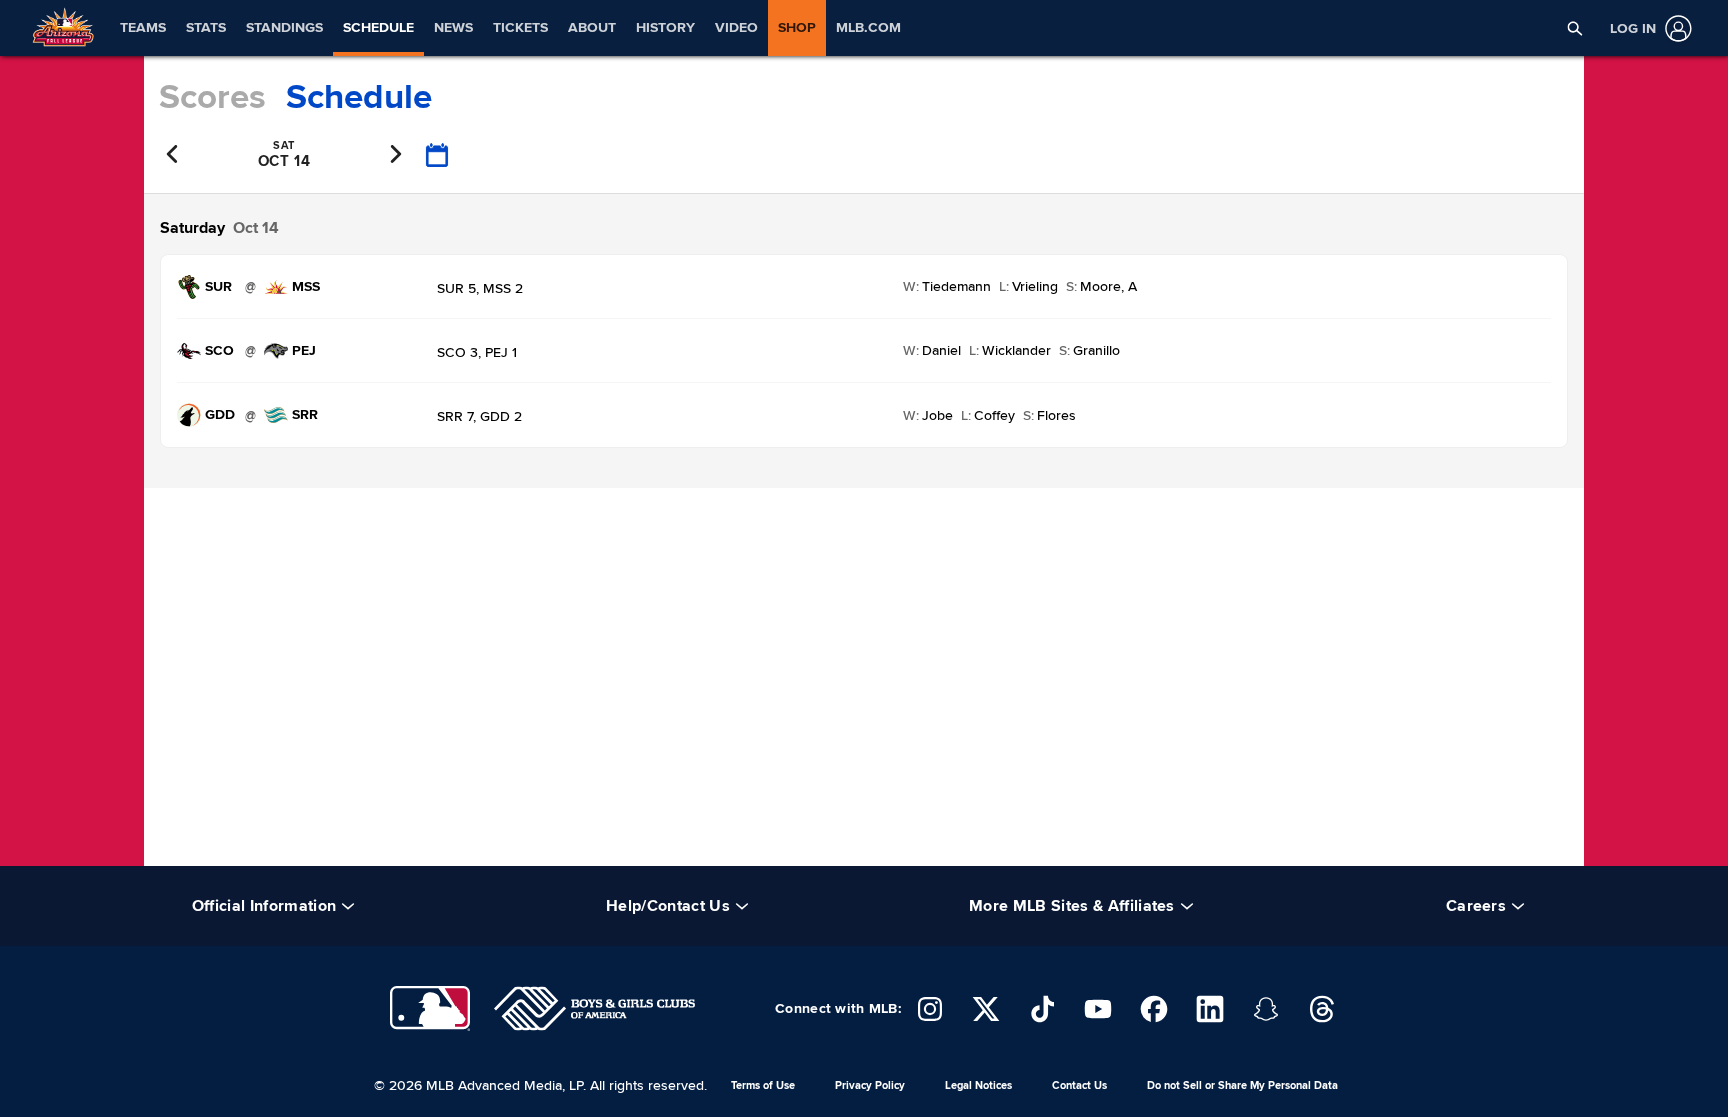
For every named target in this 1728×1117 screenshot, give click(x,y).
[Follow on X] (986, 1009)
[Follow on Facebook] (1154, 1009)
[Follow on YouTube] (1098, 1009)
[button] (1575, 28)
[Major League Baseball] (430, 1008)
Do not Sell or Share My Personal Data (1242, 1085)
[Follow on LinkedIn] (1210, 1009)
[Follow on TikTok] (1042, 1009)
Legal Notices (978, 1085)
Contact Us (1079, 1085)
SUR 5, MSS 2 (480, 288)
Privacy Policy (870, 1085)
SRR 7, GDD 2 (479, 416)
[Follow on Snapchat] (1266, 1009)
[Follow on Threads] (1322, 1009)
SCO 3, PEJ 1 (477, 352)
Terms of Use (763, 1085)
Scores (212, 97)
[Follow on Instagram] (930, 1009)
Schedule (359, 97)
